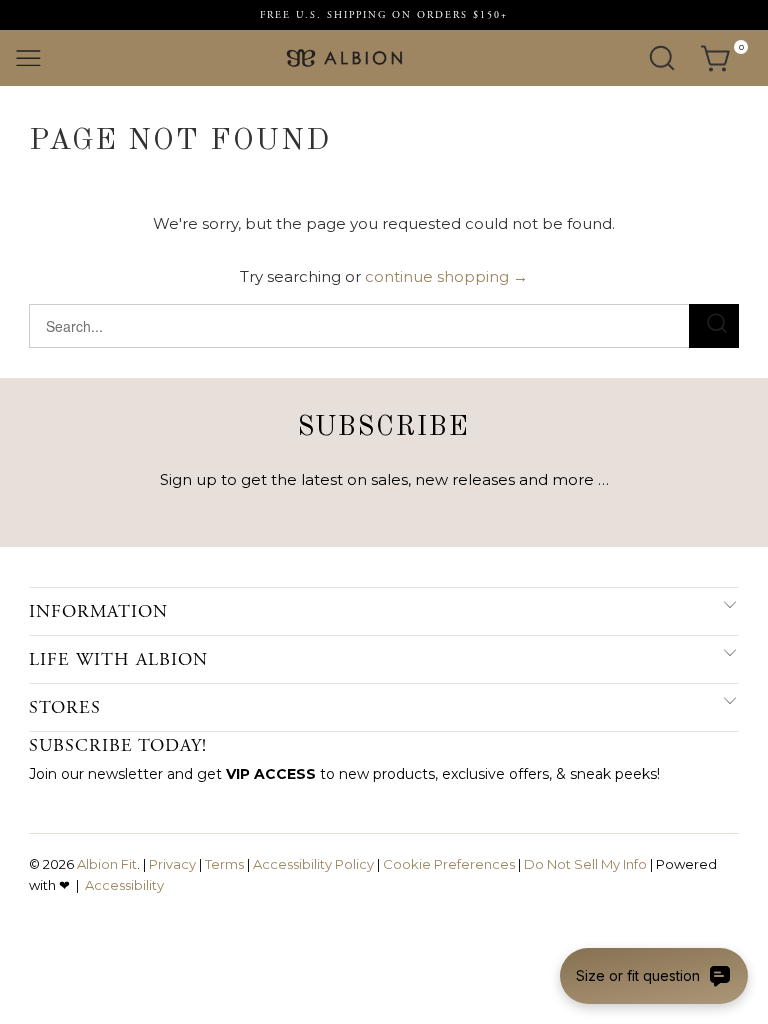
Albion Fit (107, 864)
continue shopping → (446, 276)
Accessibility (124, 885)
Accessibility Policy (313, 864)
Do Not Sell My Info (585, 864)
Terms (224, 864)
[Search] (662, 58)
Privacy (172, 864)
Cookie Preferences (449, 864)
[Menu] (28, 58)
